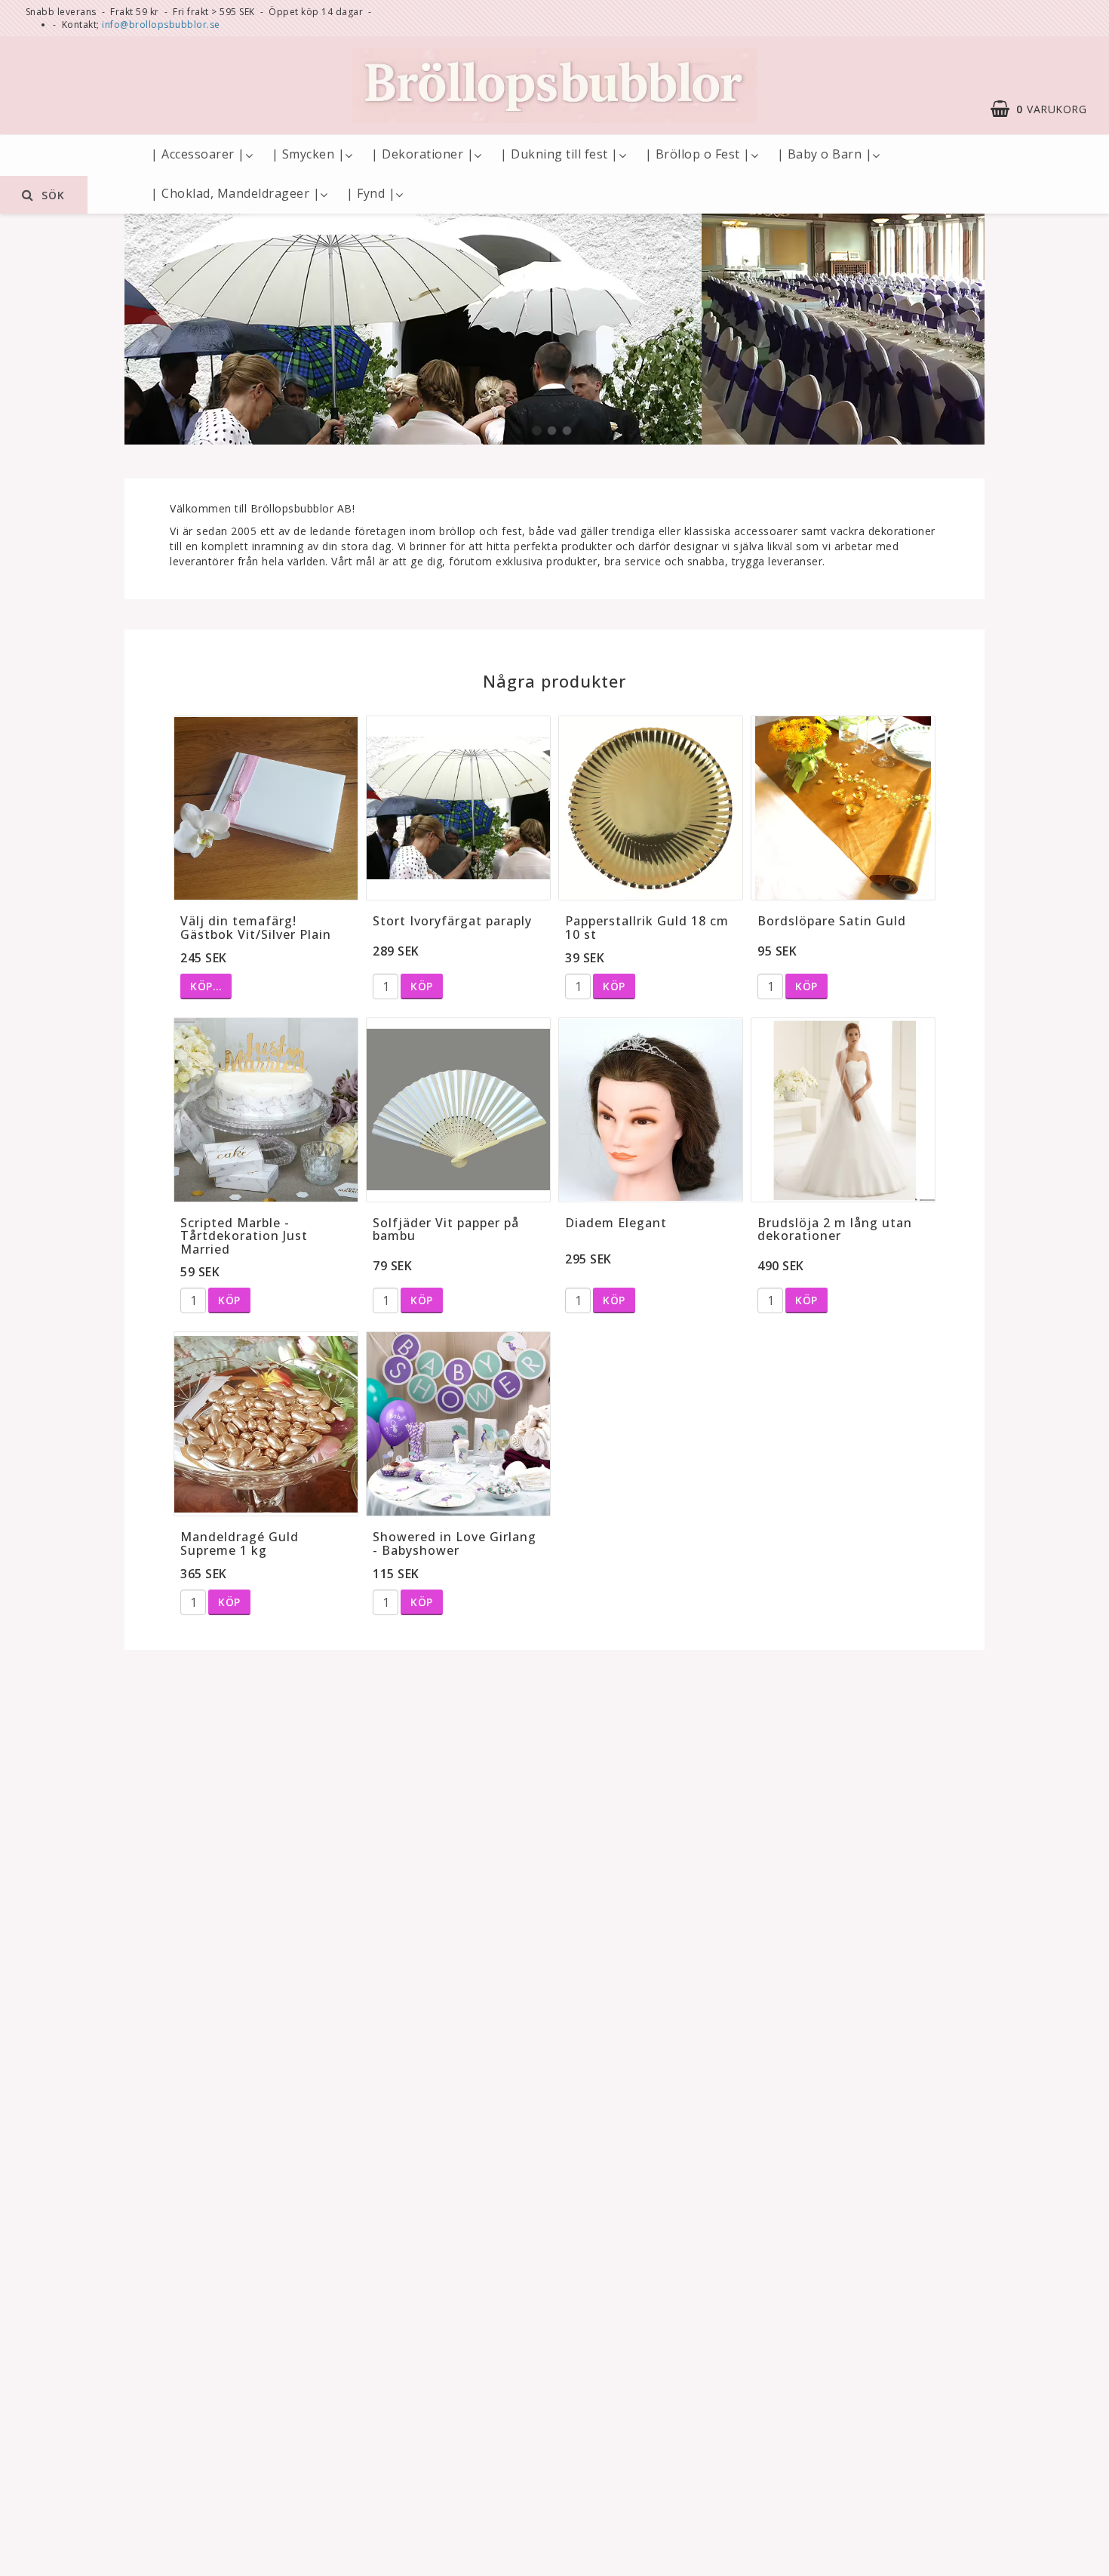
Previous (155, 331)
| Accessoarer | (198, 154)
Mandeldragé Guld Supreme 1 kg (240, 1543)
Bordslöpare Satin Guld (832, 921)
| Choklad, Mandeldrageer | (235, 193)
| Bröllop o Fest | (698, 154)
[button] (1046, 109)
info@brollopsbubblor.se (161, 25)
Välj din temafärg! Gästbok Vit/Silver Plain (256, 928)
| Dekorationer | (422, 154)
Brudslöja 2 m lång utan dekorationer (835, 1230)
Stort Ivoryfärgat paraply (452, 921)
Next (954, 331)
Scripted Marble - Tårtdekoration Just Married (244, 1236)
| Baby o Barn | (825, 154)
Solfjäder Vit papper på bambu (446, 1230)
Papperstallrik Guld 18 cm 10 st (647, 928)
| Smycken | (309, 154)
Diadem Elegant (616, 1223)
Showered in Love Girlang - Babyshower (455, 1543)
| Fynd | (371, 193)
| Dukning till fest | (559, 154)
